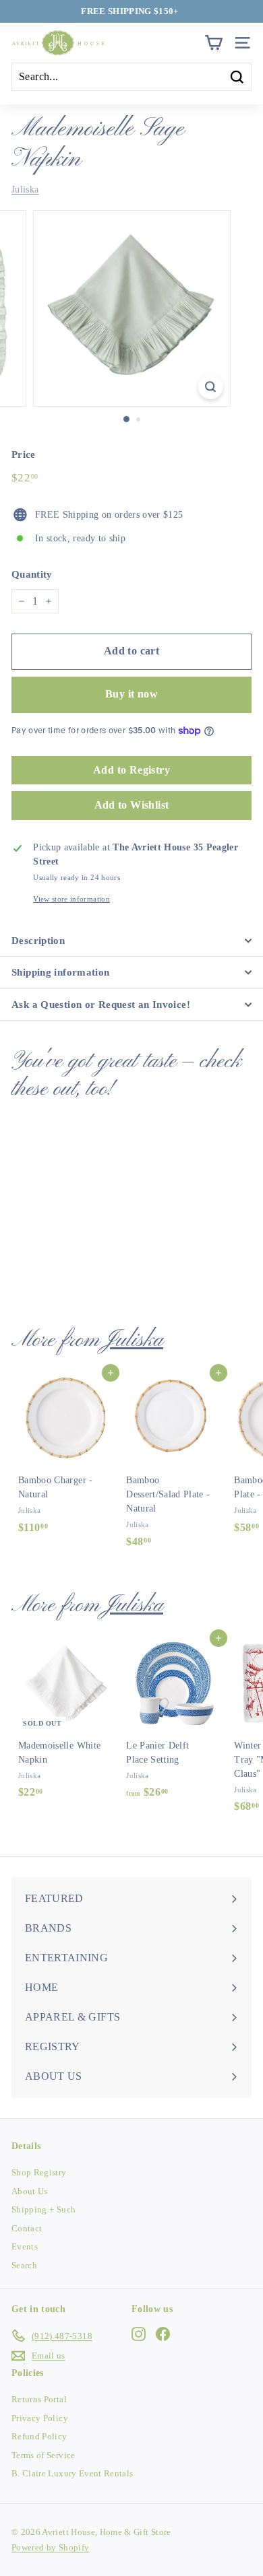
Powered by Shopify (50, 2547)
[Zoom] (210, 387)
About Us (30, 2191)
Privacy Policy (40, 2418)
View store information (71, 899)
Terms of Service (43, 2455)
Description (38, 941)
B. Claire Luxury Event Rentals (72, 2473)
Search (24, 2265)
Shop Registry (39, 2172)
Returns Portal (39, 2399)
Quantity (32, 574)
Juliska (25, 190)
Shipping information (61, 972)
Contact (27, 2228)
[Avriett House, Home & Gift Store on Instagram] (139, 2334)
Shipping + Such (43, 2209)
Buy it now (131, 694)
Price (24, 454)
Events (25, 2246)
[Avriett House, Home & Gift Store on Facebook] (163, 2334)
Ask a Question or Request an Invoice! (101, 1005)
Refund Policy (39, 2436)
